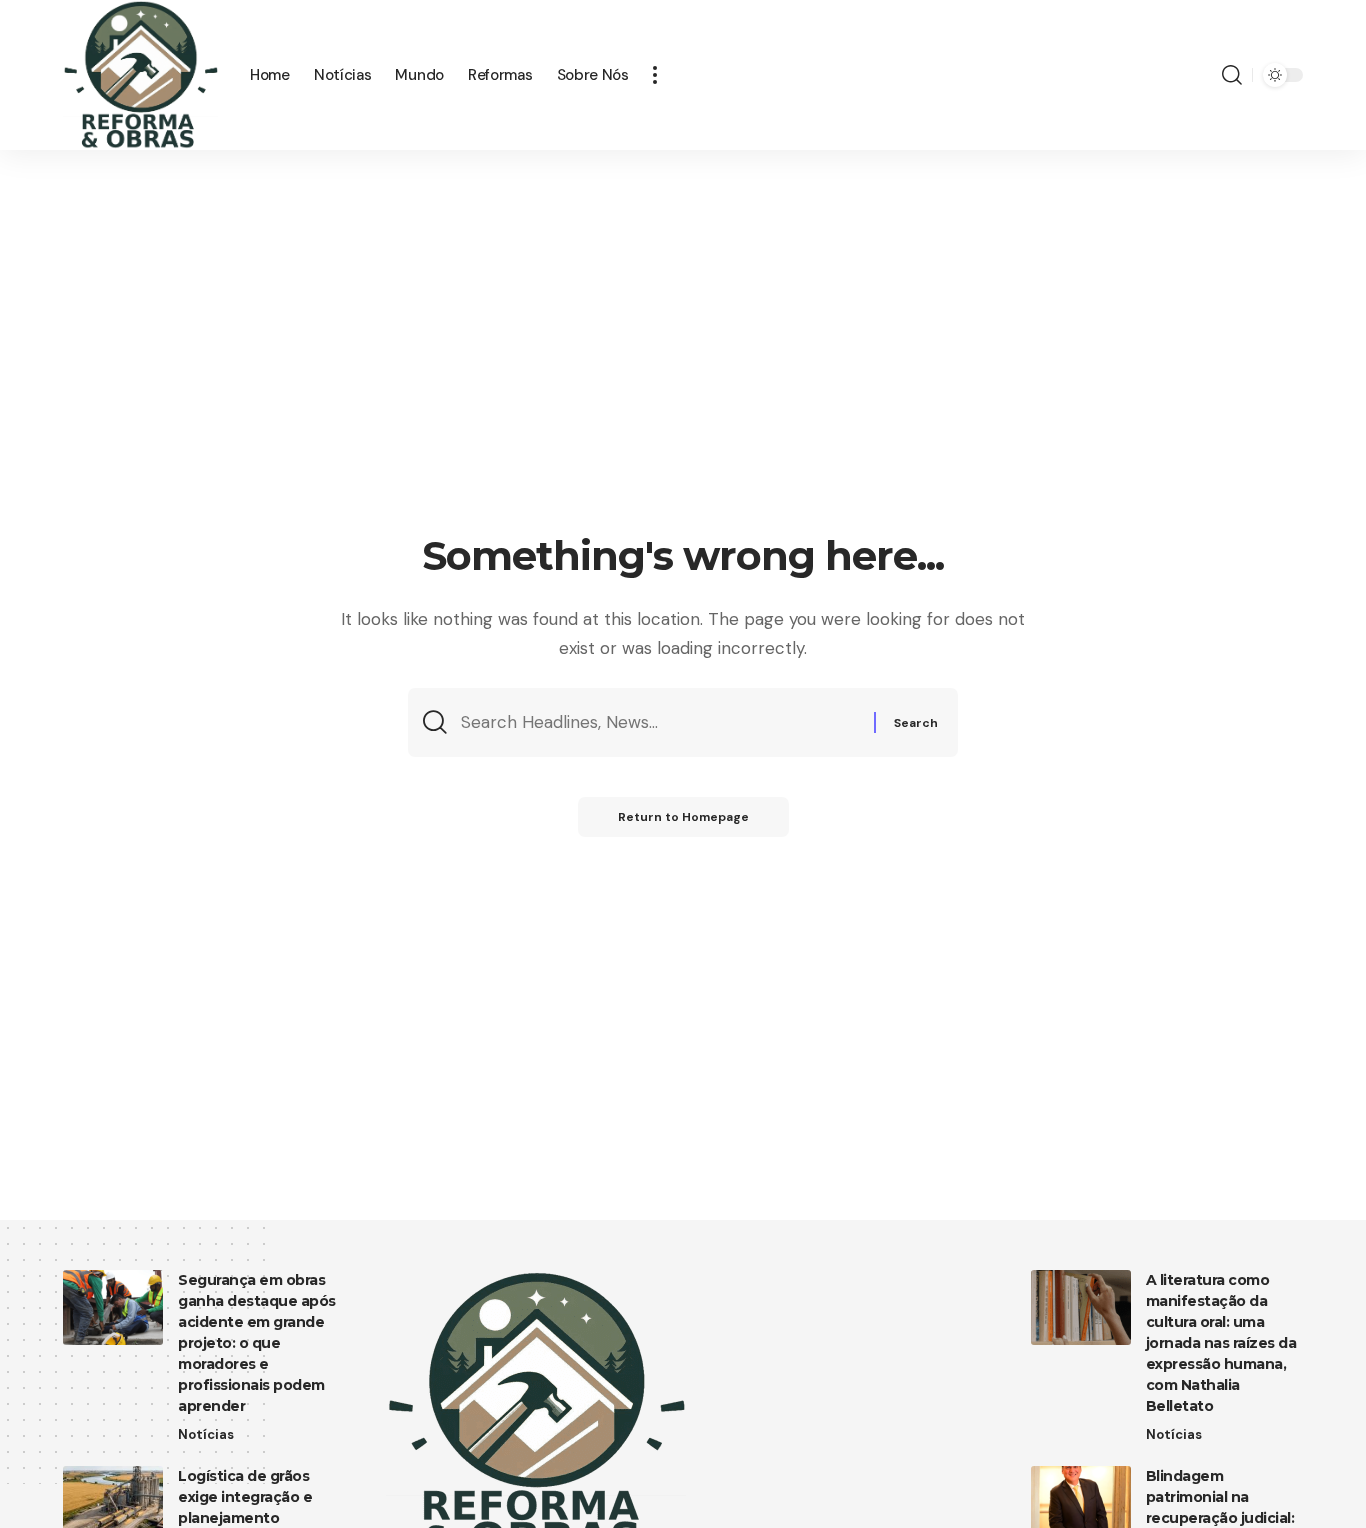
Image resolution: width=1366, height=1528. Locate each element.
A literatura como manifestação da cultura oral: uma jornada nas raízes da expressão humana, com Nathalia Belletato (1221, 1343)
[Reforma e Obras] (140, 75)
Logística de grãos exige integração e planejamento (245, 1497)
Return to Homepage (683, 817)
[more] (655, 75)
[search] (1232, 75)
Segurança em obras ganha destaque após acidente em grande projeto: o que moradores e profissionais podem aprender (257, 1343)
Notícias (206, 1434)
